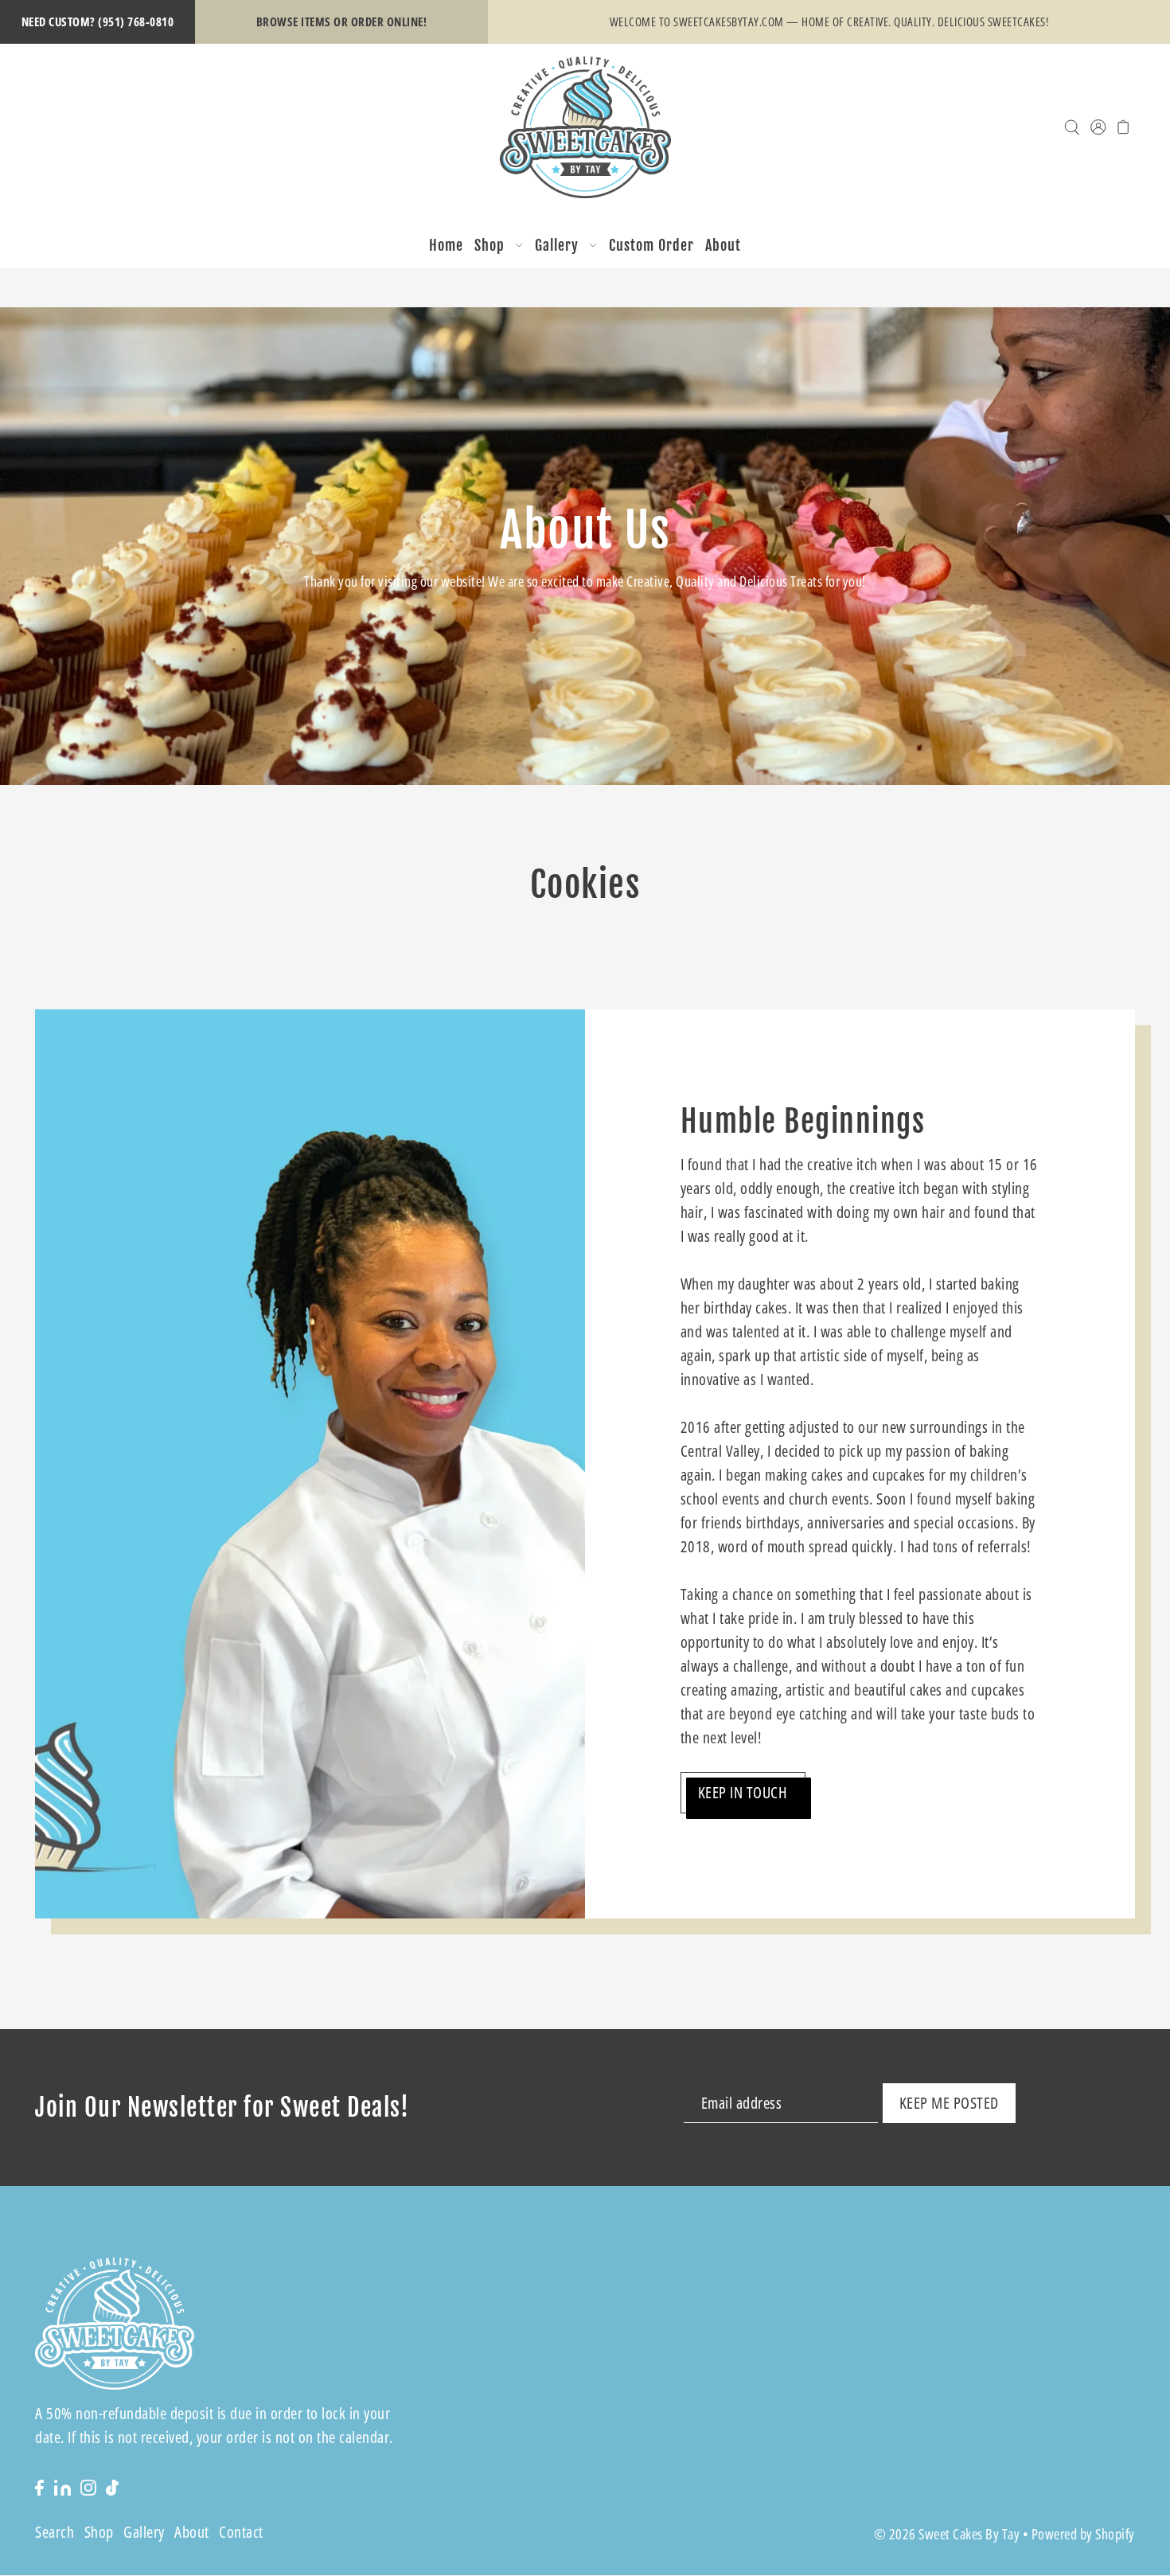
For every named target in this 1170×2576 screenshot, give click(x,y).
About (192, 2533)
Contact (241, 2533)
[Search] (1072, 127)
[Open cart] (1123, 127)
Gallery (144, 2533)
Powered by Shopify (1083, 2535)
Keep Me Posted (949, 2103)
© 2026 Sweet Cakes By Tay (947, 2535)
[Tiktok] (112, 2486)
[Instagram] (88, 2486)
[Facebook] (39, 2486)
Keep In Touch (743, 1792)
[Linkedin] (62, 2486)
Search (55, 2533)
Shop (99, 2533)
